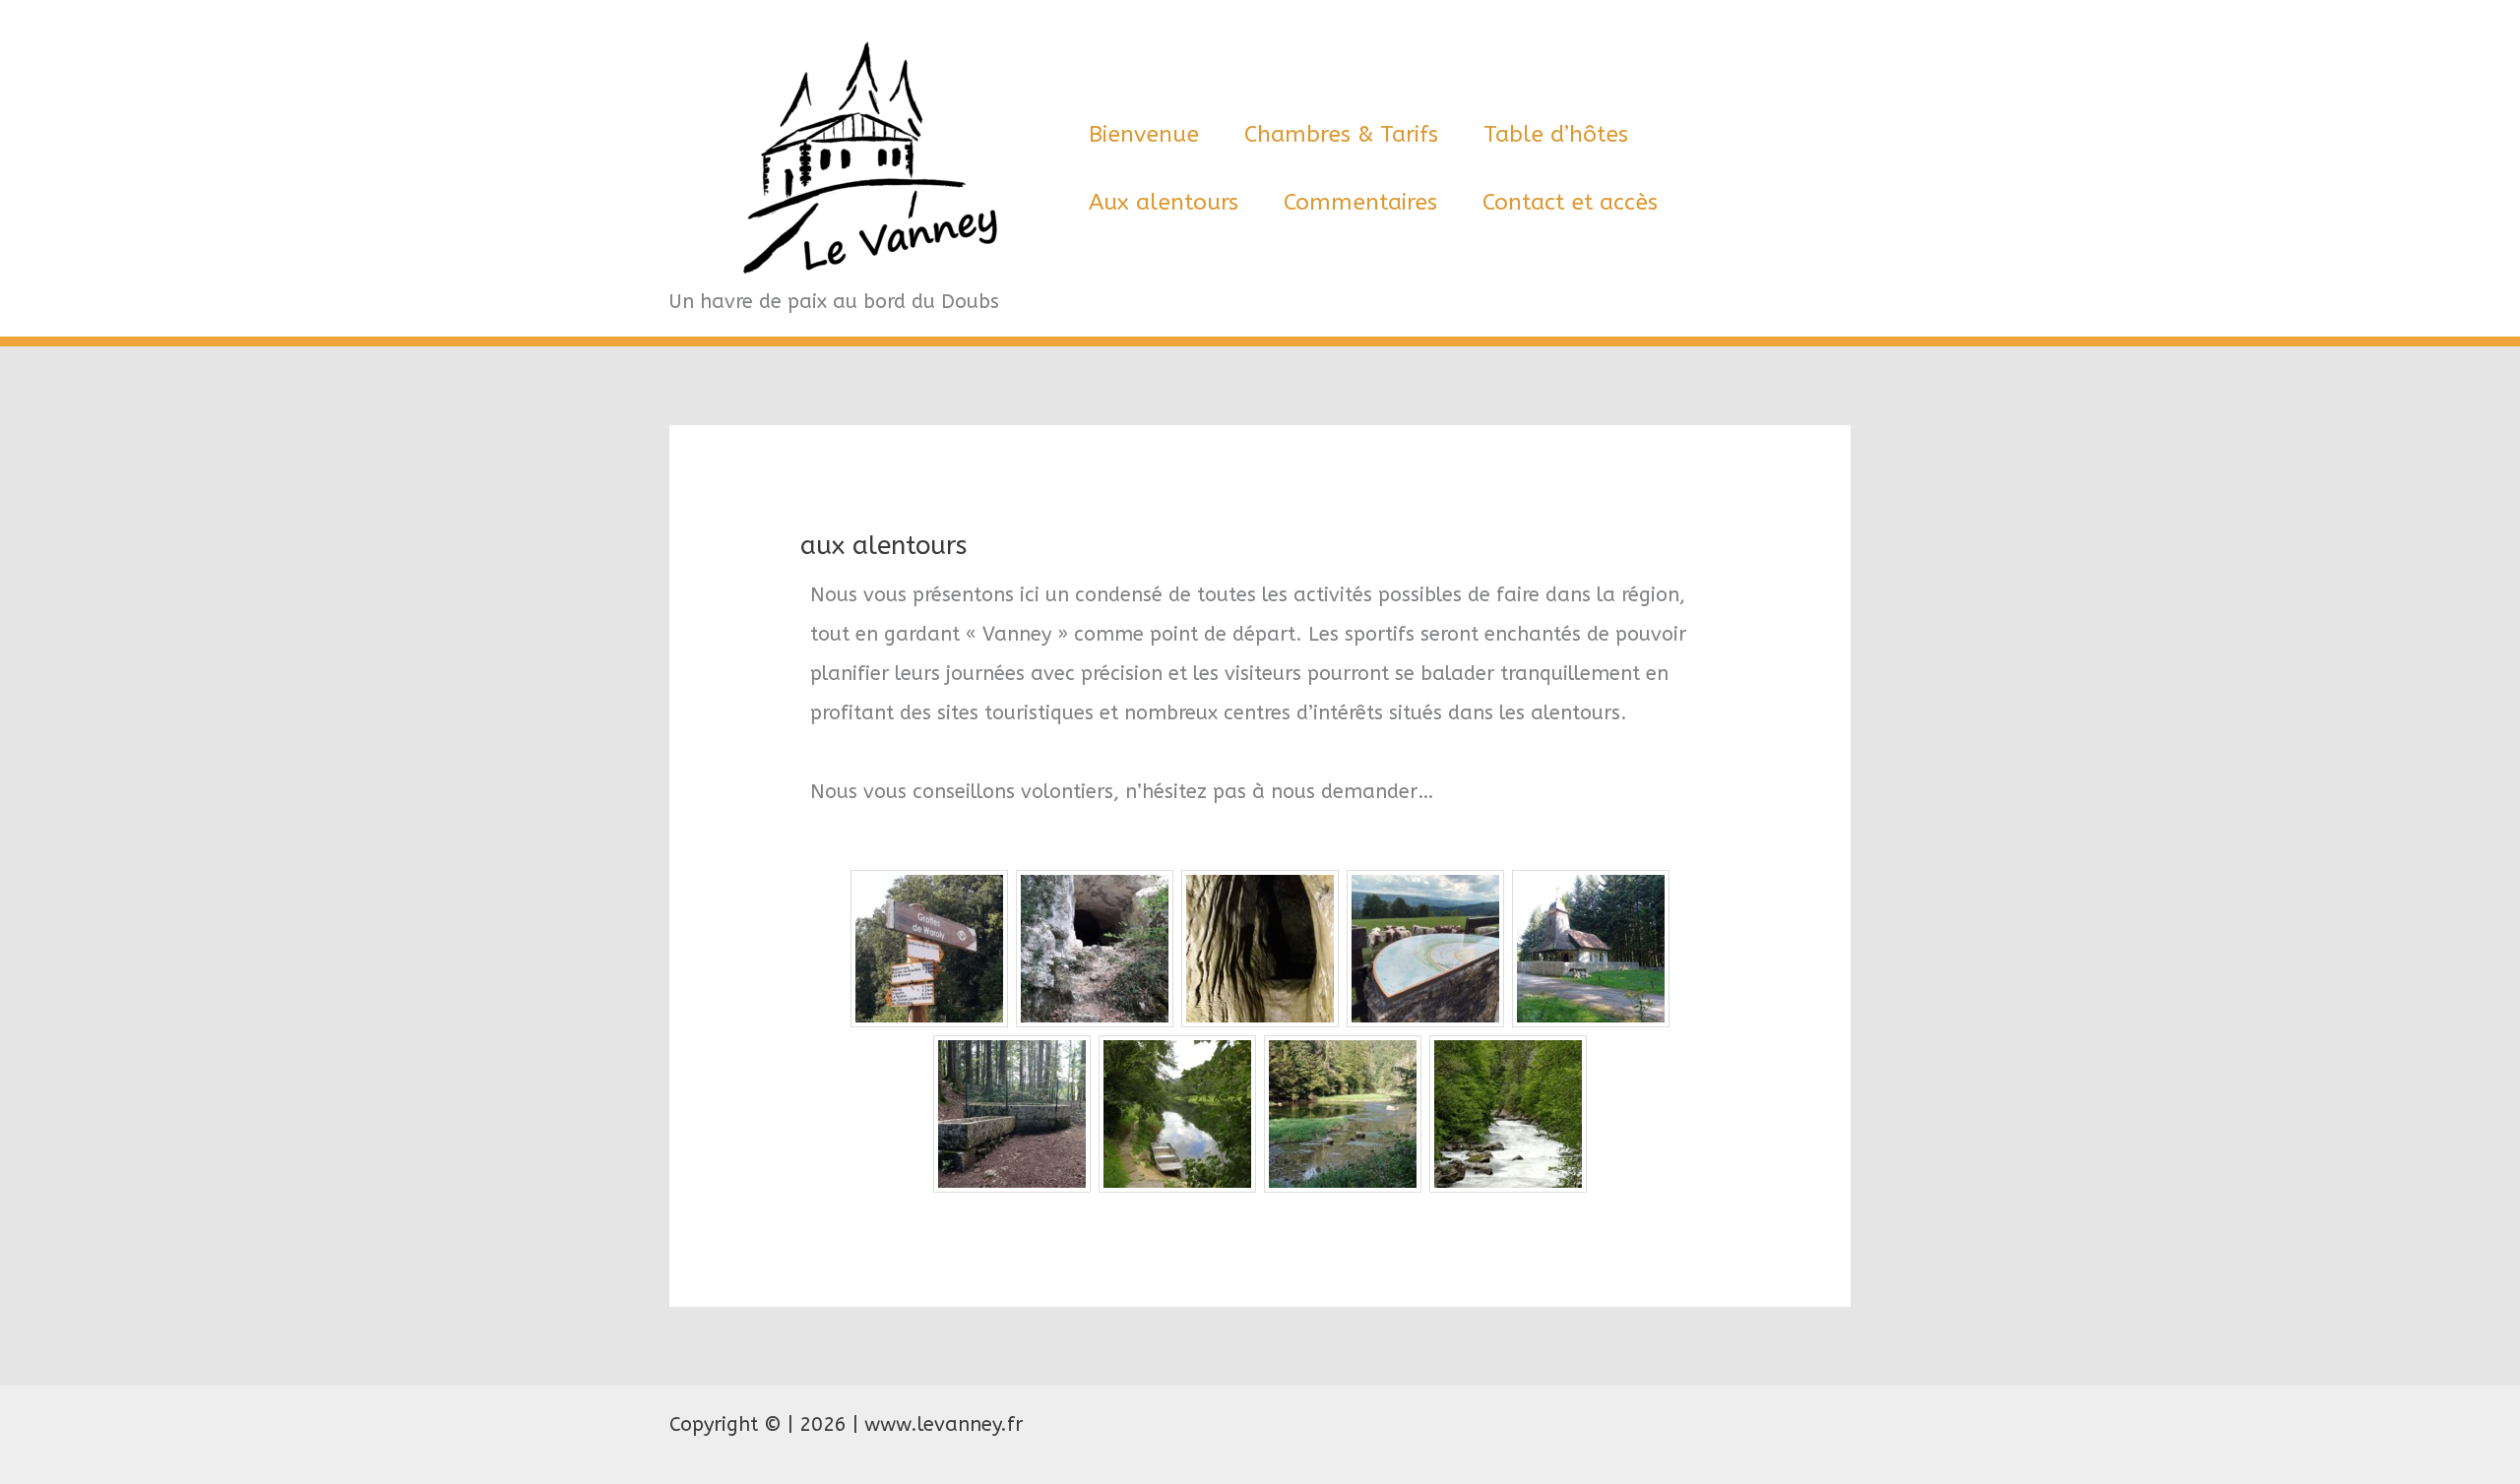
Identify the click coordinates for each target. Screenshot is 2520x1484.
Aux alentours (1164, 202)
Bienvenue (1144, 134)
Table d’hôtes (1556, 134)
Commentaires (1360, 202)
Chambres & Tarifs (1341, 134)
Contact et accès (1570, 202)
